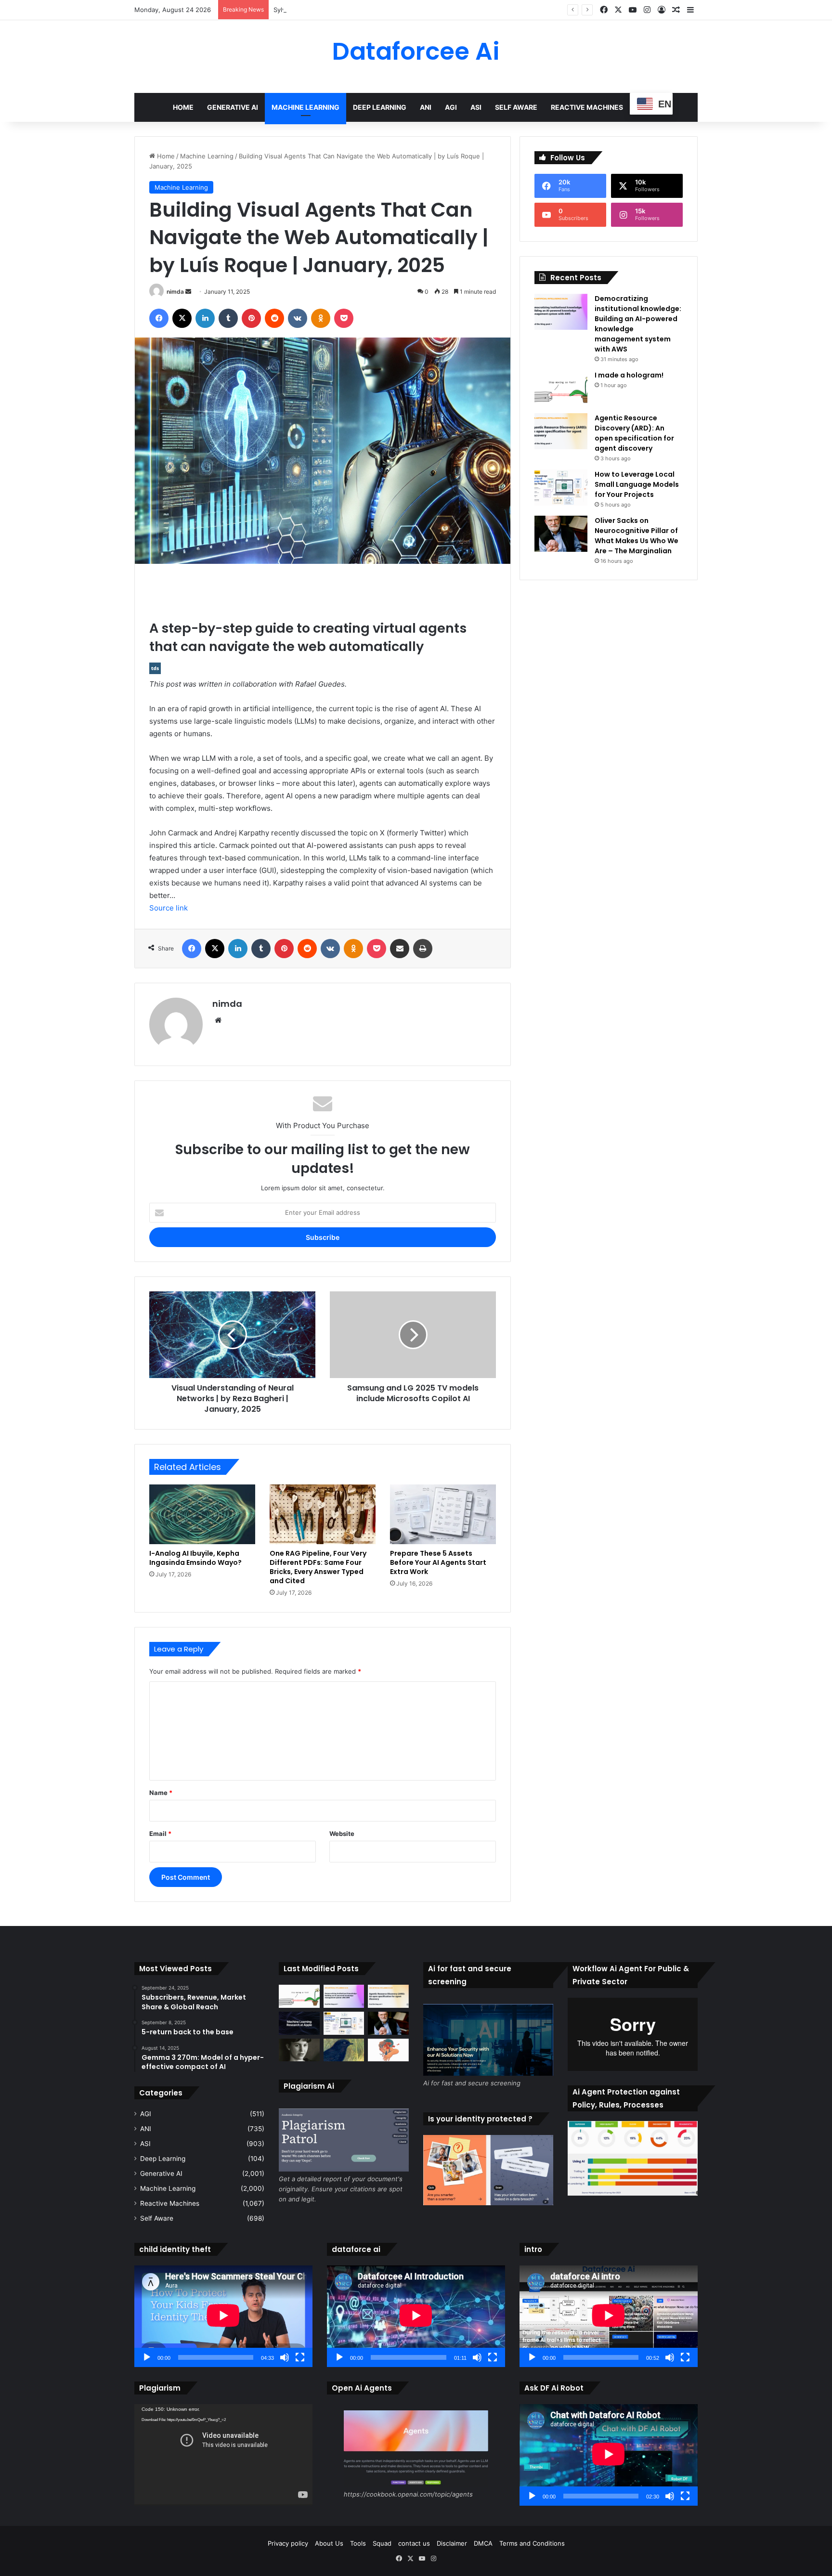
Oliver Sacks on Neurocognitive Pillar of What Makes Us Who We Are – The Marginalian (637, 536)
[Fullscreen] (300, 2357)
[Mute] (285, 2357)
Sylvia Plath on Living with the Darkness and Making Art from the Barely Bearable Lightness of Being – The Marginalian (452, 10)
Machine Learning (305, 107)
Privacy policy (288, 2543)
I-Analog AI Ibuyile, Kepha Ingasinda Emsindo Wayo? (195, 1558)
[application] (223, 2316)
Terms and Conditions (532, 2543)
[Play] (147, 2357)
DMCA (483, 2543)
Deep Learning (380, 107)
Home (183, 107)
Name (161, 1793)
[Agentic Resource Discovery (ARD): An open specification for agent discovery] (561, 431)
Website (342, 1834)
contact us (414, 2543)
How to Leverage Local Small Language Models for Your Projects (637, 484)
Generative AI (233, 107)
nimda (175, 292)
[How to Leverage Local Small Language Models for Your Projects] (561, 488)
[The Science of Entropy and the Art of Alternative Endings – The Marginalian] (388, 2050)
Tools (358, 2543)
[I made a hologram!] (561, 388)
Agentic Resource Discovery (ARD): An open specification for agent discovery (634, 433)
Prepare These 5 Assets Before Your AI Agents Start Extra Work (438, 1562)
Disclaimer (452, 2543)
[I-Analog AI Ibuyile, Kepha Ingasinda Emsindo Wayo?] (202, 1514)
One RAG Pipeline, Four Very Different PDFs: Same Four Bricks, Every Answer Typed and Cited (318, 1567)
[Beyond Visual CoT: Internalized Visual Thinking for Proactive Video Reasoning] (299, 2023)
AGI (451, 107)
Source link (169, 908)
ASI (476, 107)
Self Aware (516, 107)
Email (160, 1834)
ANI (426, 107)
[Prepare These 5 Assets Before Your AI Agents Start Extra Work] (443, 1514)
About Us (329, 2543)
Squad (382, 2543)
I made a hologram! (629, 375)
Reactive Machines (587, 107)
